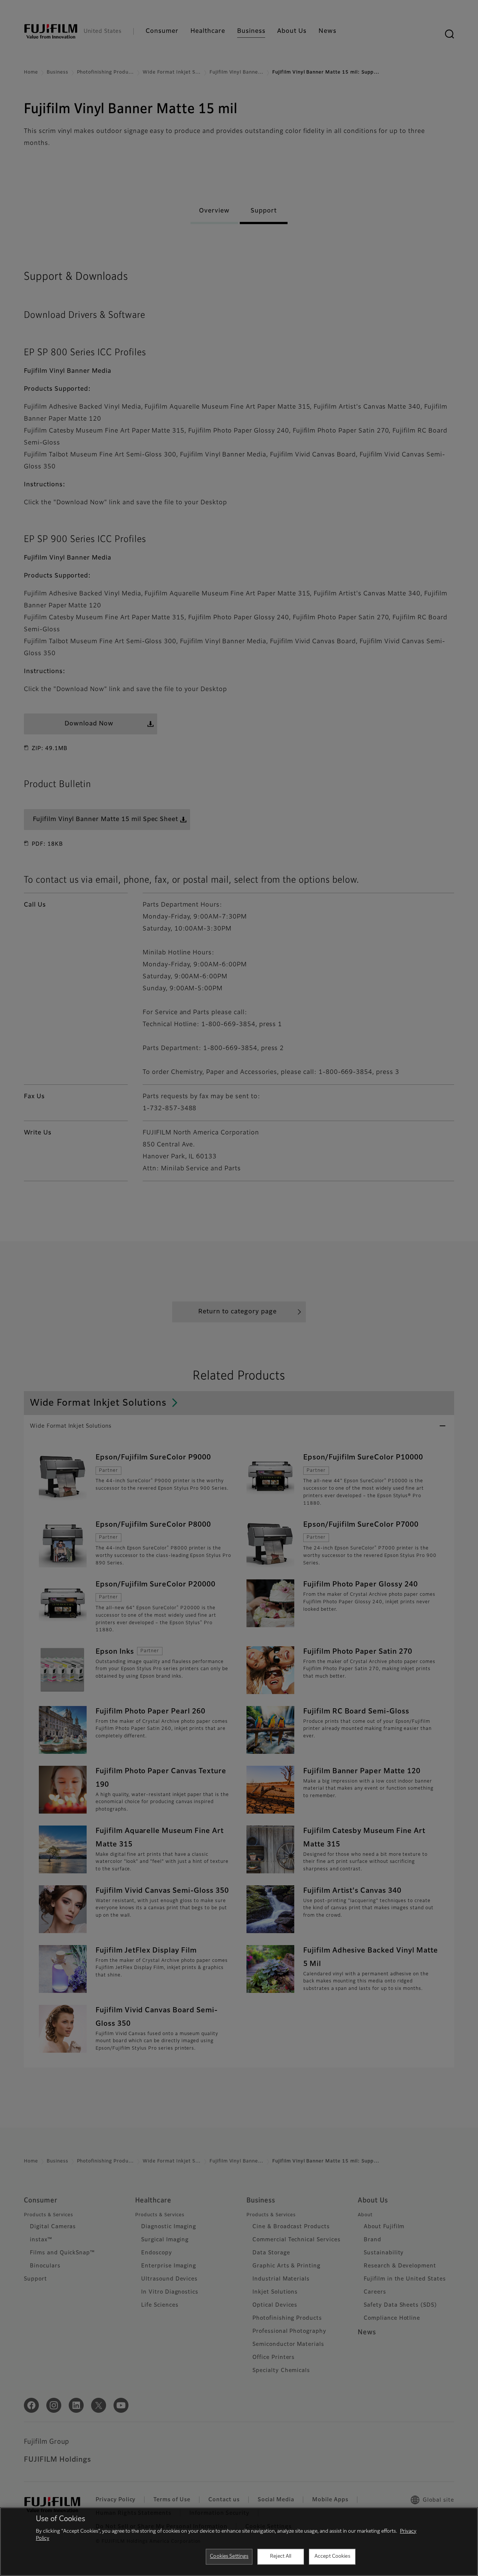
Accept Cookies (332, 2556)
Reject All (281, 2556)
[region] (239, 2542)
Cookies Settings (229, 2556)
